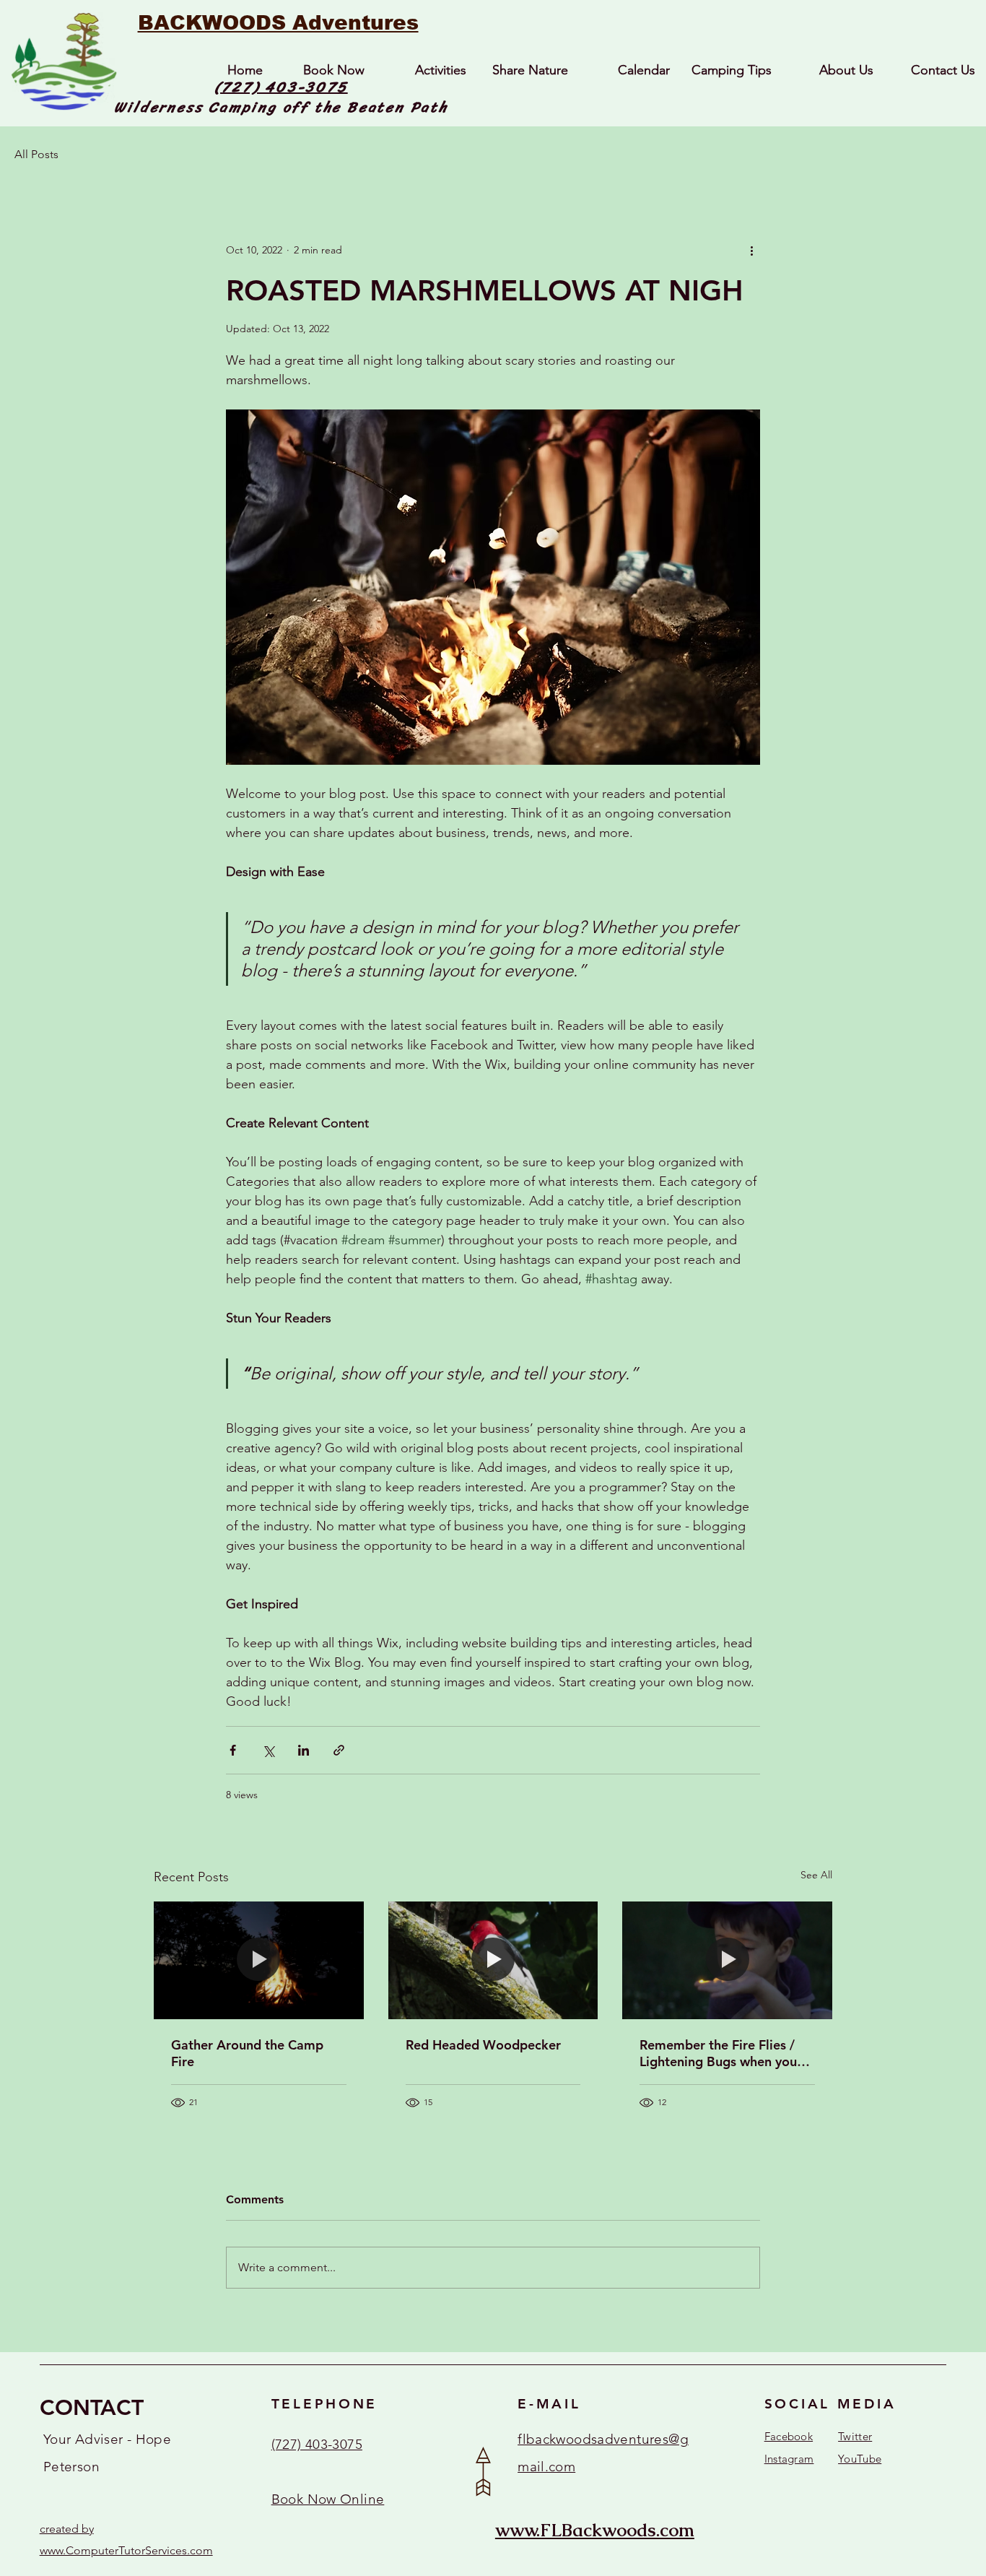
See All (816, 1875)
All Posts (36, 154)
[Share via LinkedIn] (304, 1750)
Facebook (789, 2436)
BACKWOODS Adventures (278, 23)
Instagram (789, 2459)
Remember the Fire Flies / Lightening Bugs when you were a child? (718, 2053)
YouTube (860, 2459)
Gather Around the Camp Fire (247, 2053)
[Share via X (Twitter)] (268, 1750)
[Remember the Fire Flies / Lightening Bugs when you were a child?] (727, 1960)
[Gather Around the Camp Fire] (259, 1960)
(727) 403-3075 (281, 87)
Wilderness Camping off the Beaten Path (281, 107)
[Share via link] (339, 1750)
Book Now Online (328, 2499)
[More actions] (751, 251)
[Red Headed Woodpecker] (493, 1961)
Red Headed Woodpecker (483, 2045)
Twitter (855, 2436)
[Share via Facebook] (233, 1750)
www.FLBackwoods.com (595, 2530)
